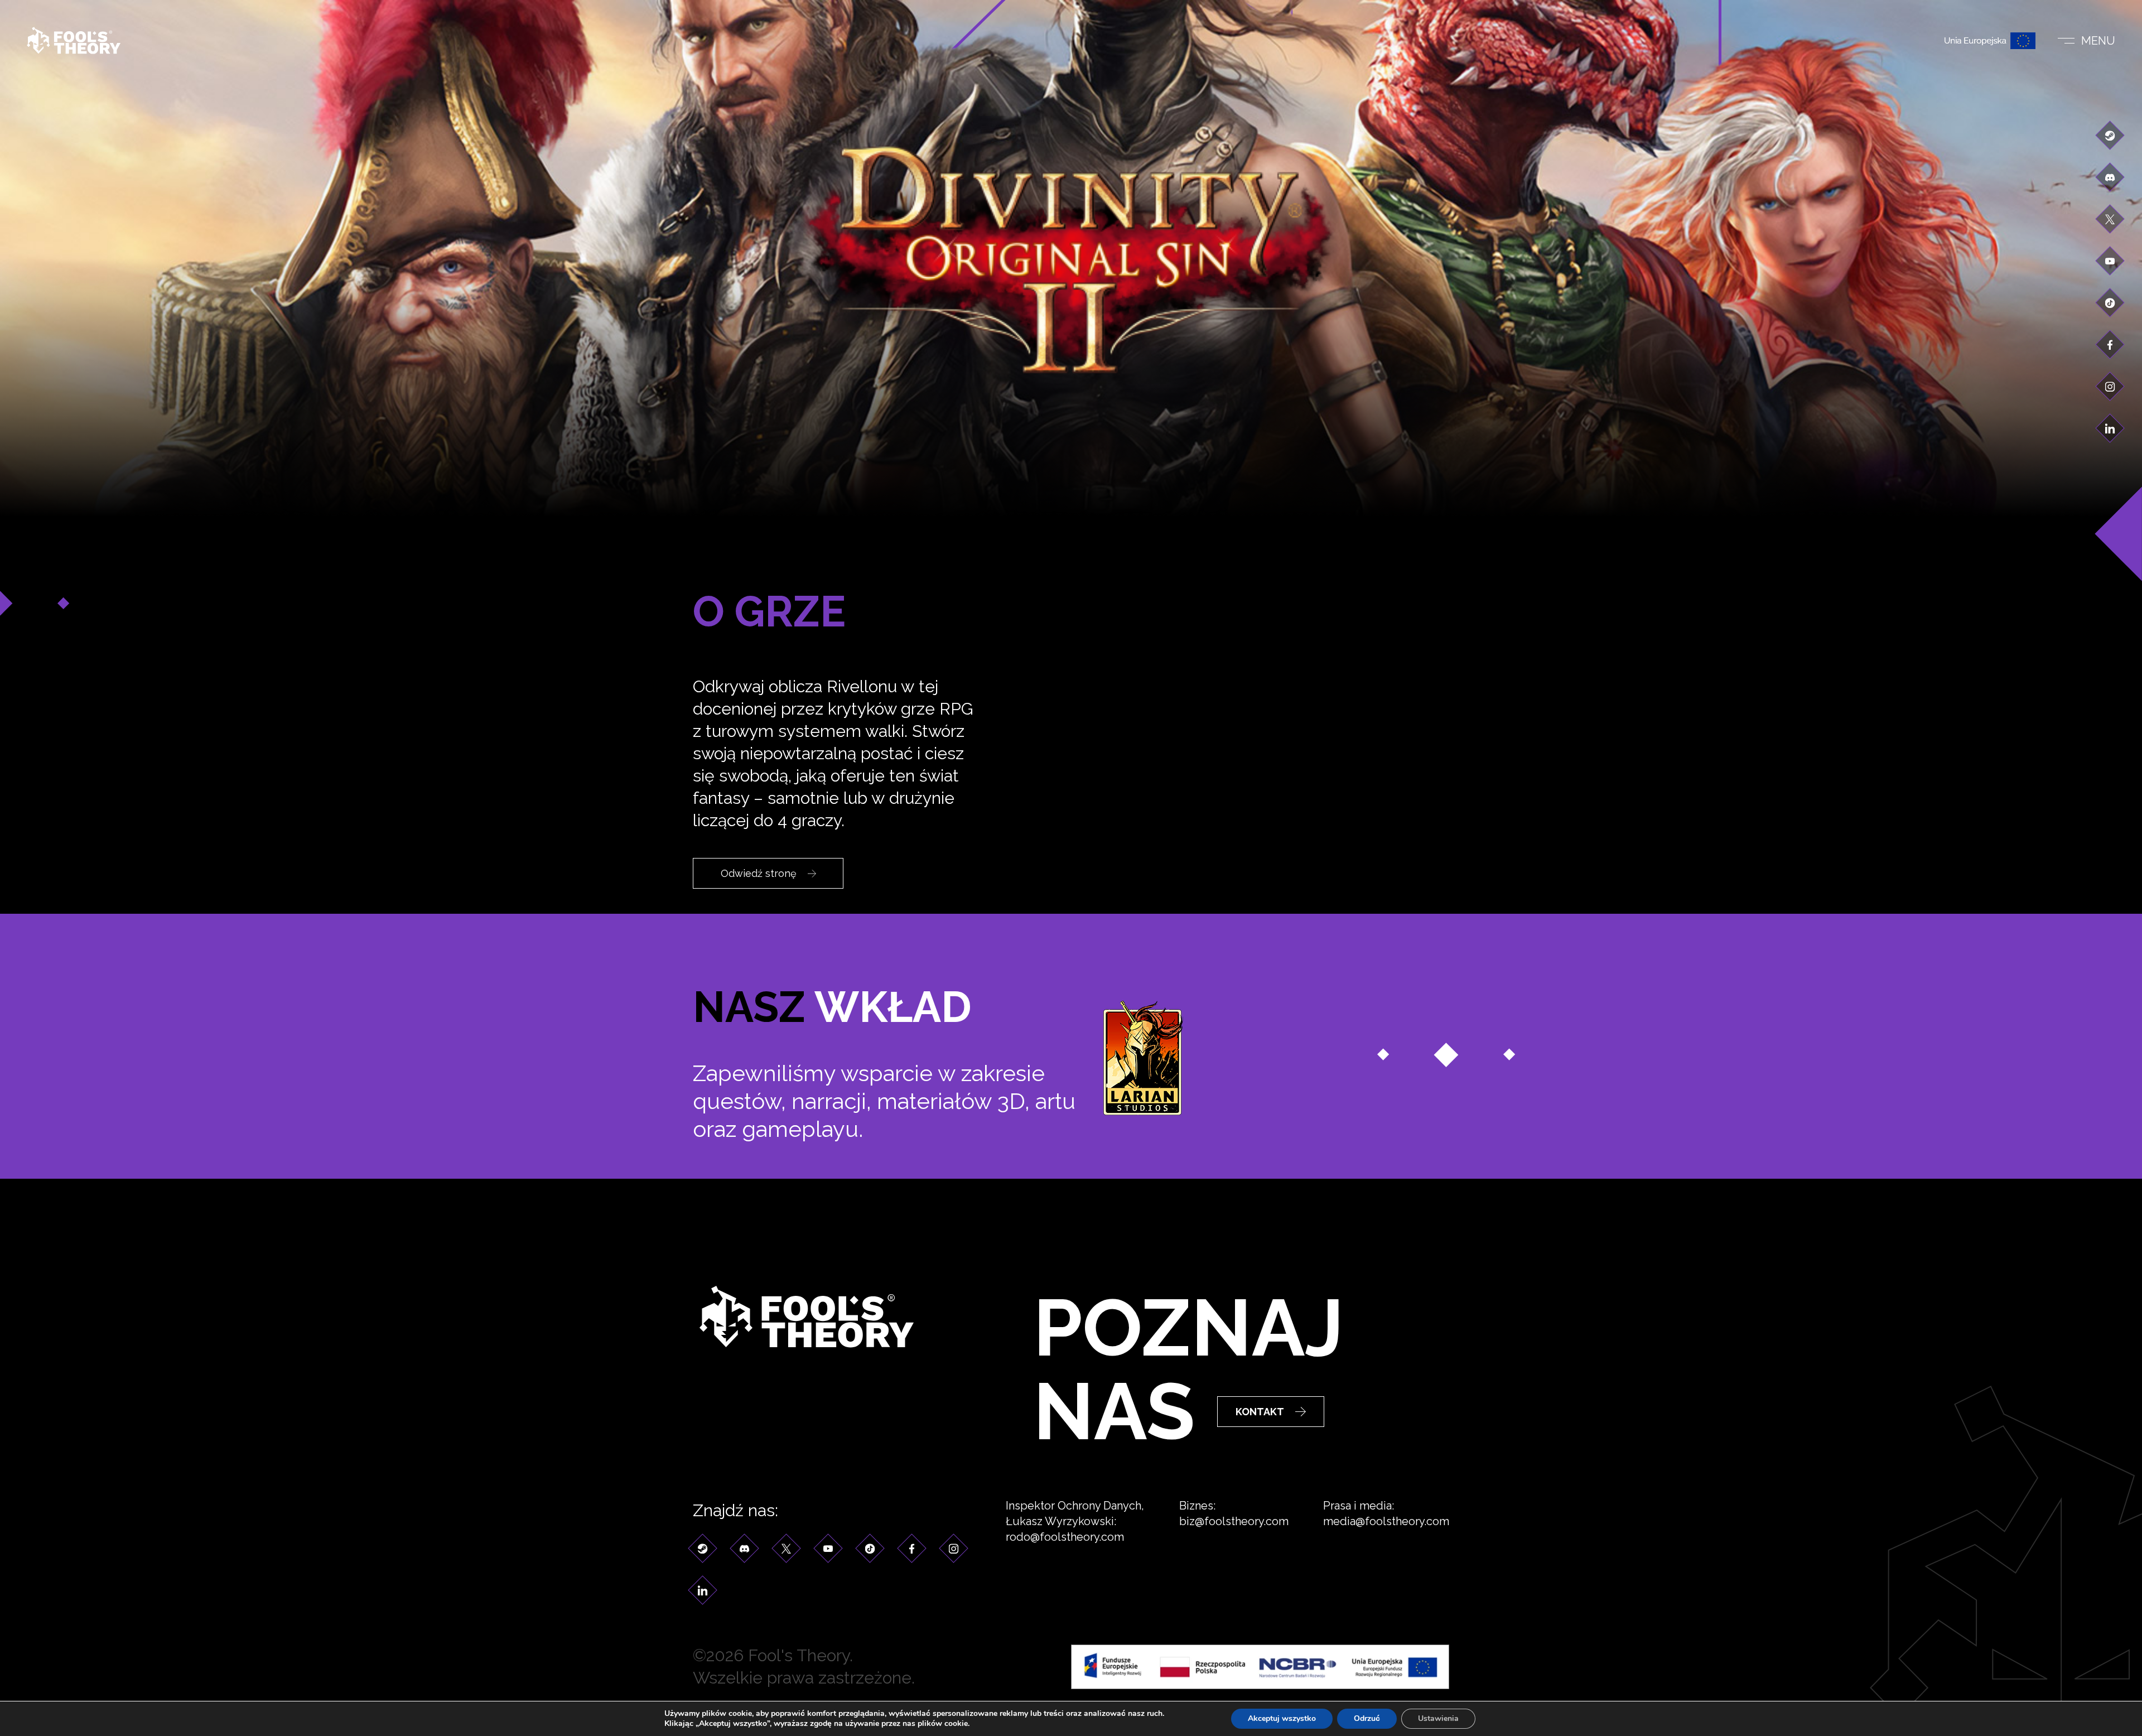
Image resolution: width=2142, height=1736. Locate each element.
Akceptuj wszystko (1282, 1718)
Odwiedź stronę (759, 873)
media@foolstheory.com (1386, 1521)
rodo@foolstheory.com (1065, 1537)
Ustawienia (1438, 1718)
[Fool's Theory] (74, 40)
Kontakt (1260, 1412)
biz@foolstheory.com (1234, 1521)
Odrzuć (1367, 1718)
